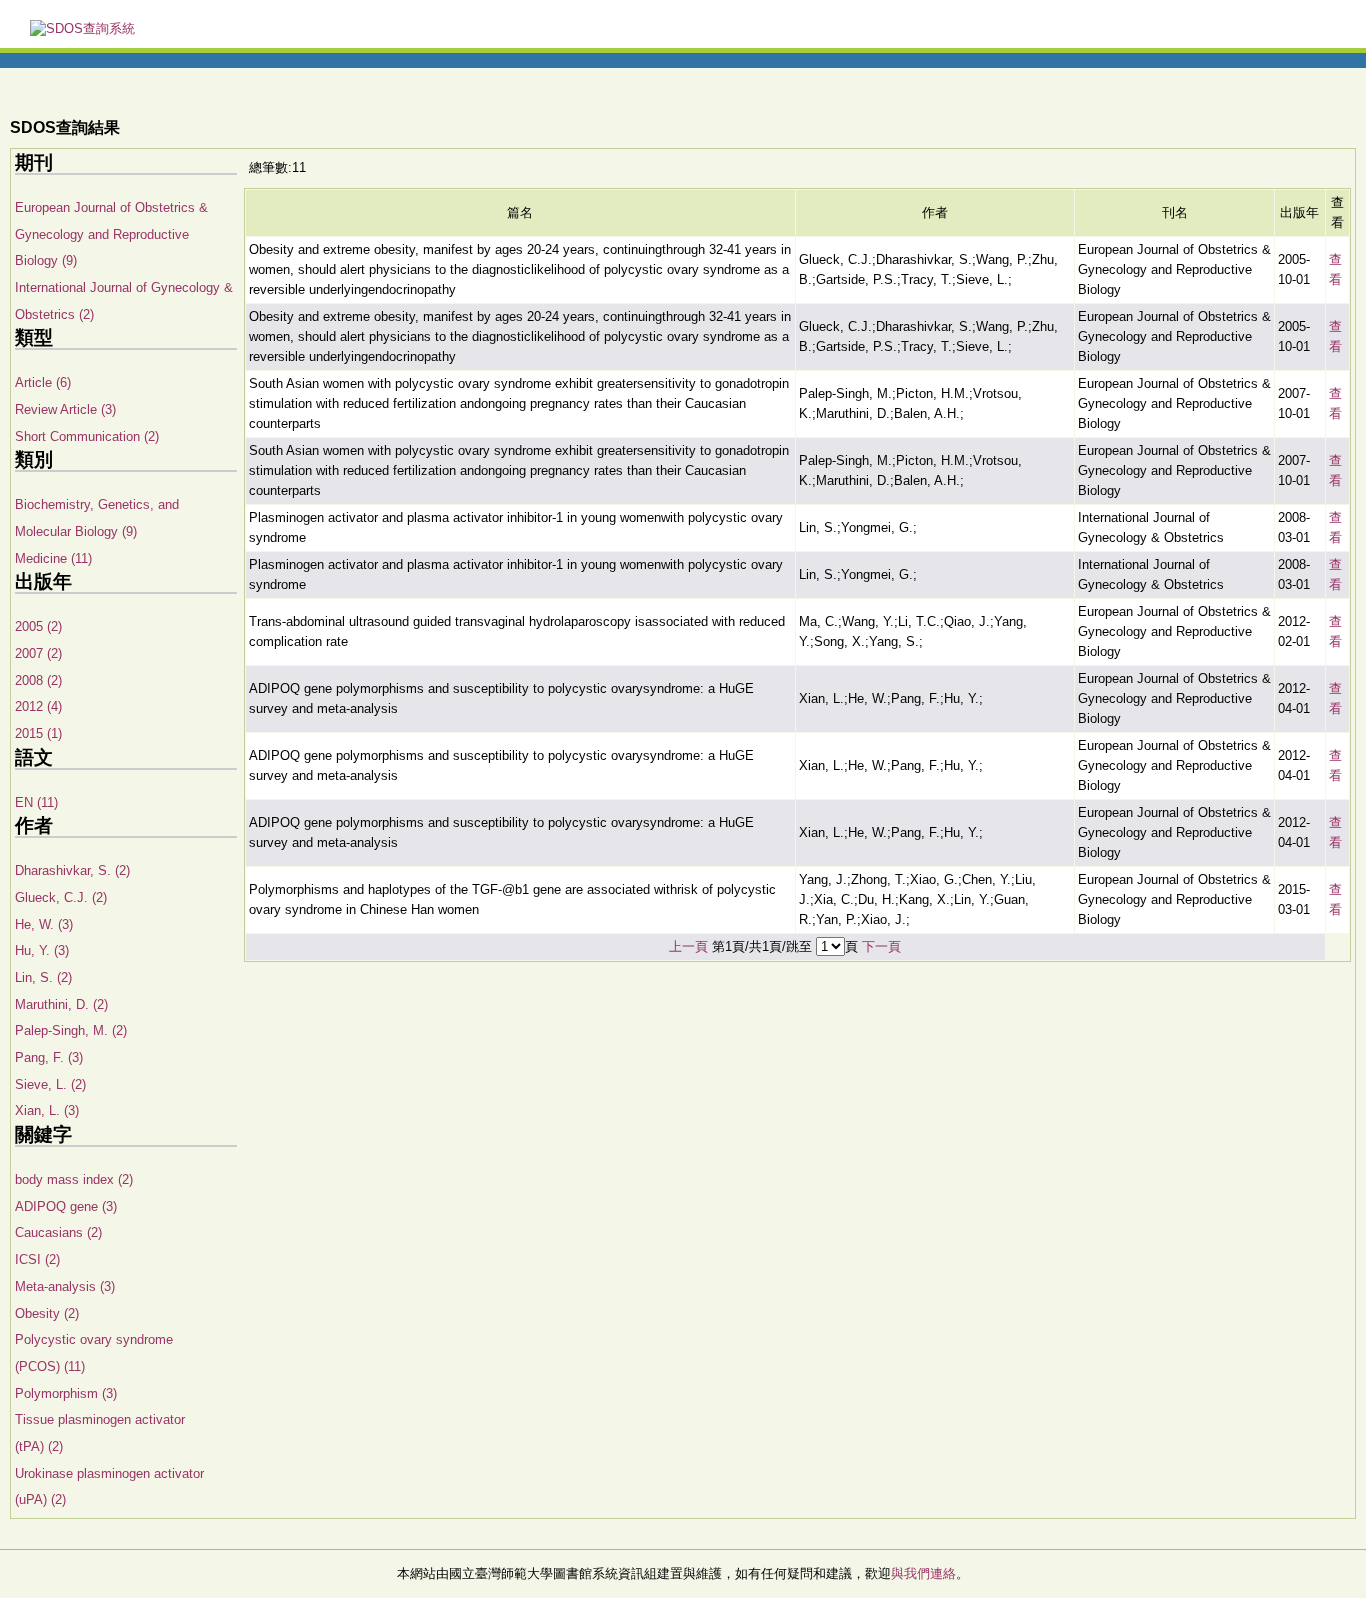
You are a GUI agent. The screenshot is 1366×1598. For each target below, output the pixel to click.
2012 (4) (38, 706)
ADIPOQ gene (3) (66, 1206)
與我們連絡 (923, 1573)
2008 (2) (38, 680)
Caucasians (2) (58, 1232)
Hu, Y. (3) (42, 950)
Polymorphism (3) (66, 1393)
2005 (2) (38, 626)
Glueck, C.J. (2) (61, 897)
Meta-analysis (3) (65, 1286)
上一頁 (688, 946)
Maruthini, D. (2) (61, 1004)
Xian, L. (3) (47, 1110)
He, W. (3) (44, 924)
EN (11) (36, 802)
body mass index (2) (74, 1179)
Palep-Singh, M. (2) (71, 1030)
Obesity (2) (47, 1313)
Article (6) (43, 382)
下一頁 (881, 946)
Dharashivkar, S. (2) (72, 870)
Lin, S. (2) (43, 977)
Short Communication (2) (87, 436)
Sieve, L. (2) (50, 1084)
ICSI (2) (37, 1259)
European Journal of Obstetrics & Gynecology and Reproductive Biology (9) (111, 234)
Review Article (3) (65, 409)
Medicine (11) (53, 558)
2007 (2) (38, 653)
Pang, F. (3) (49, 1057)
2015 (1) (38, 733)
